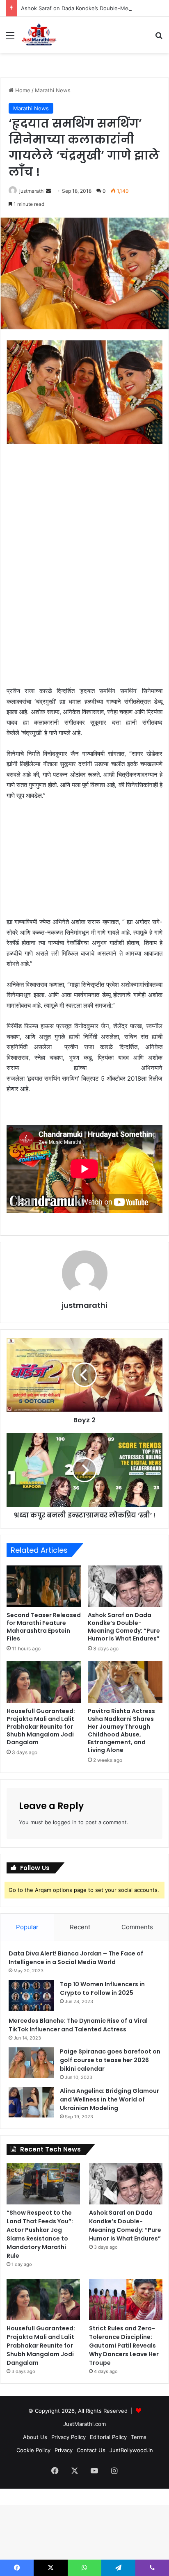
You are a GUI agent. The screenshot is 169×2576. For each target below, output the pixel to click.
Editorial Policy (108, 2437)
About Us (35, 2437)
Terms (139, 2437)
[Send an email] (48, 191)
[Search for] (159, 38)
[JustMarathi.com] (39, 35)
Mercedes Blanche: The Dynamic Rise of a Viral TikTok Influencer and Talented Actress (78, 2025)
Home (22, 90)
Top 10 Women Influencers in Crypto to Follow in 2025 (102, 1988)
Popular (27, 1927)
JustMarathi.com (84, 2424)
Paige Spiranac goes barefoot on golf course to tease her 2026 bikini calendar (110, 2060)
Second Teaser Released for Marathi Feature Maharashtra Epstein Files (44, 1627)
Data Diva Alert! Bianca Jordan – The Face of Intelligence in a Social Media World (76, 1958)
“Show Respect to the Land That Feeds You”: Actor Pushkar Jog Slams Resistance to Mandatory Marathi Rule (40, 2234)
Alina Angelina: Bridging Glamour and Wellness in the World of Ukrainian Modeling (110, 2099)
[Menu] (10, 38)
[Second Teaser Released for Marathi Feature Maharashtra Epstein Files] (44, 1587)
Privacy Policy (69, 2437)
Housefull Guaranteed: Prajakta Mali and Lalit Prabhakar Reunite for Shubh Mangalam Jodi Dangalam (41, 1727)
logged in (65, 1822)
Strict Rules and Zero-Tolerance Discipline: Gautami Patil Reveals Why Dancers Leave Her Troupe (124, 2346)
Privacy (64, 2450)
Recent (80, 1927)
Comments (137, 1927)
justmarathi (32, 191)
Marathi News (53, 90)
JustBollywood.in (131, 2450)
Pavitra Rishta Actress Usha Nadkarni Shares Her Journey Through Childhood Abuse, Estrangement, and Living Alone (121, 1731)
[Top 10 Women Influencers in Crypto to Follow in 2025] (31, 1995)
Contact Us (91, 2450)
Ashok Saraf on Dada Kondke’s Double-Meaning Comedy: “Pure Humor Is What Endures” (124, 1627)
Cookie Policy (33, 2450)
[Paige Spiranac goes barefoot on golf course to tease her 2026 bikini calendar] (31, 2063)
